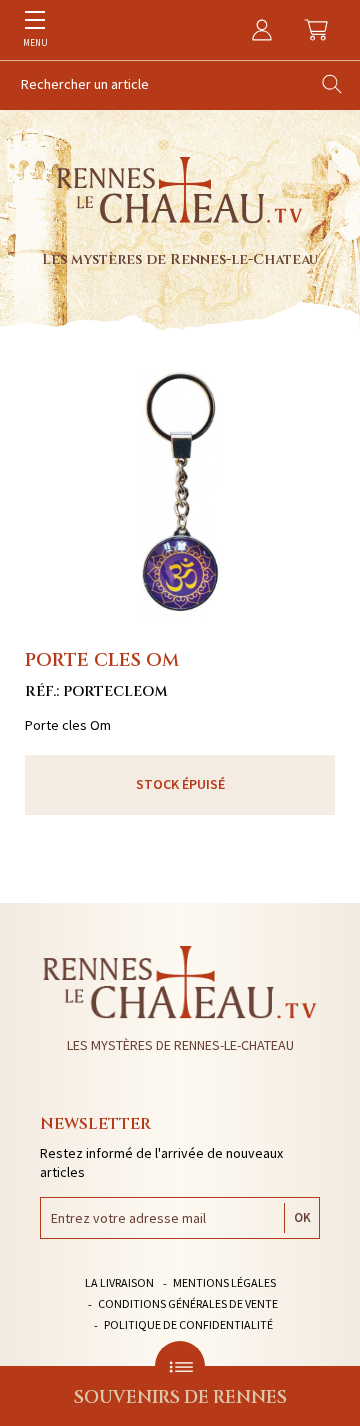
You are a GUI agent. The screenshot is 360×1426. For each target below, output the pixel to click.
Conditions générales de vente (188, 1303)
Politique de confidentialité (188, 1324)
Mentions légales (224, 1282)
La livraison (119, 1282)
